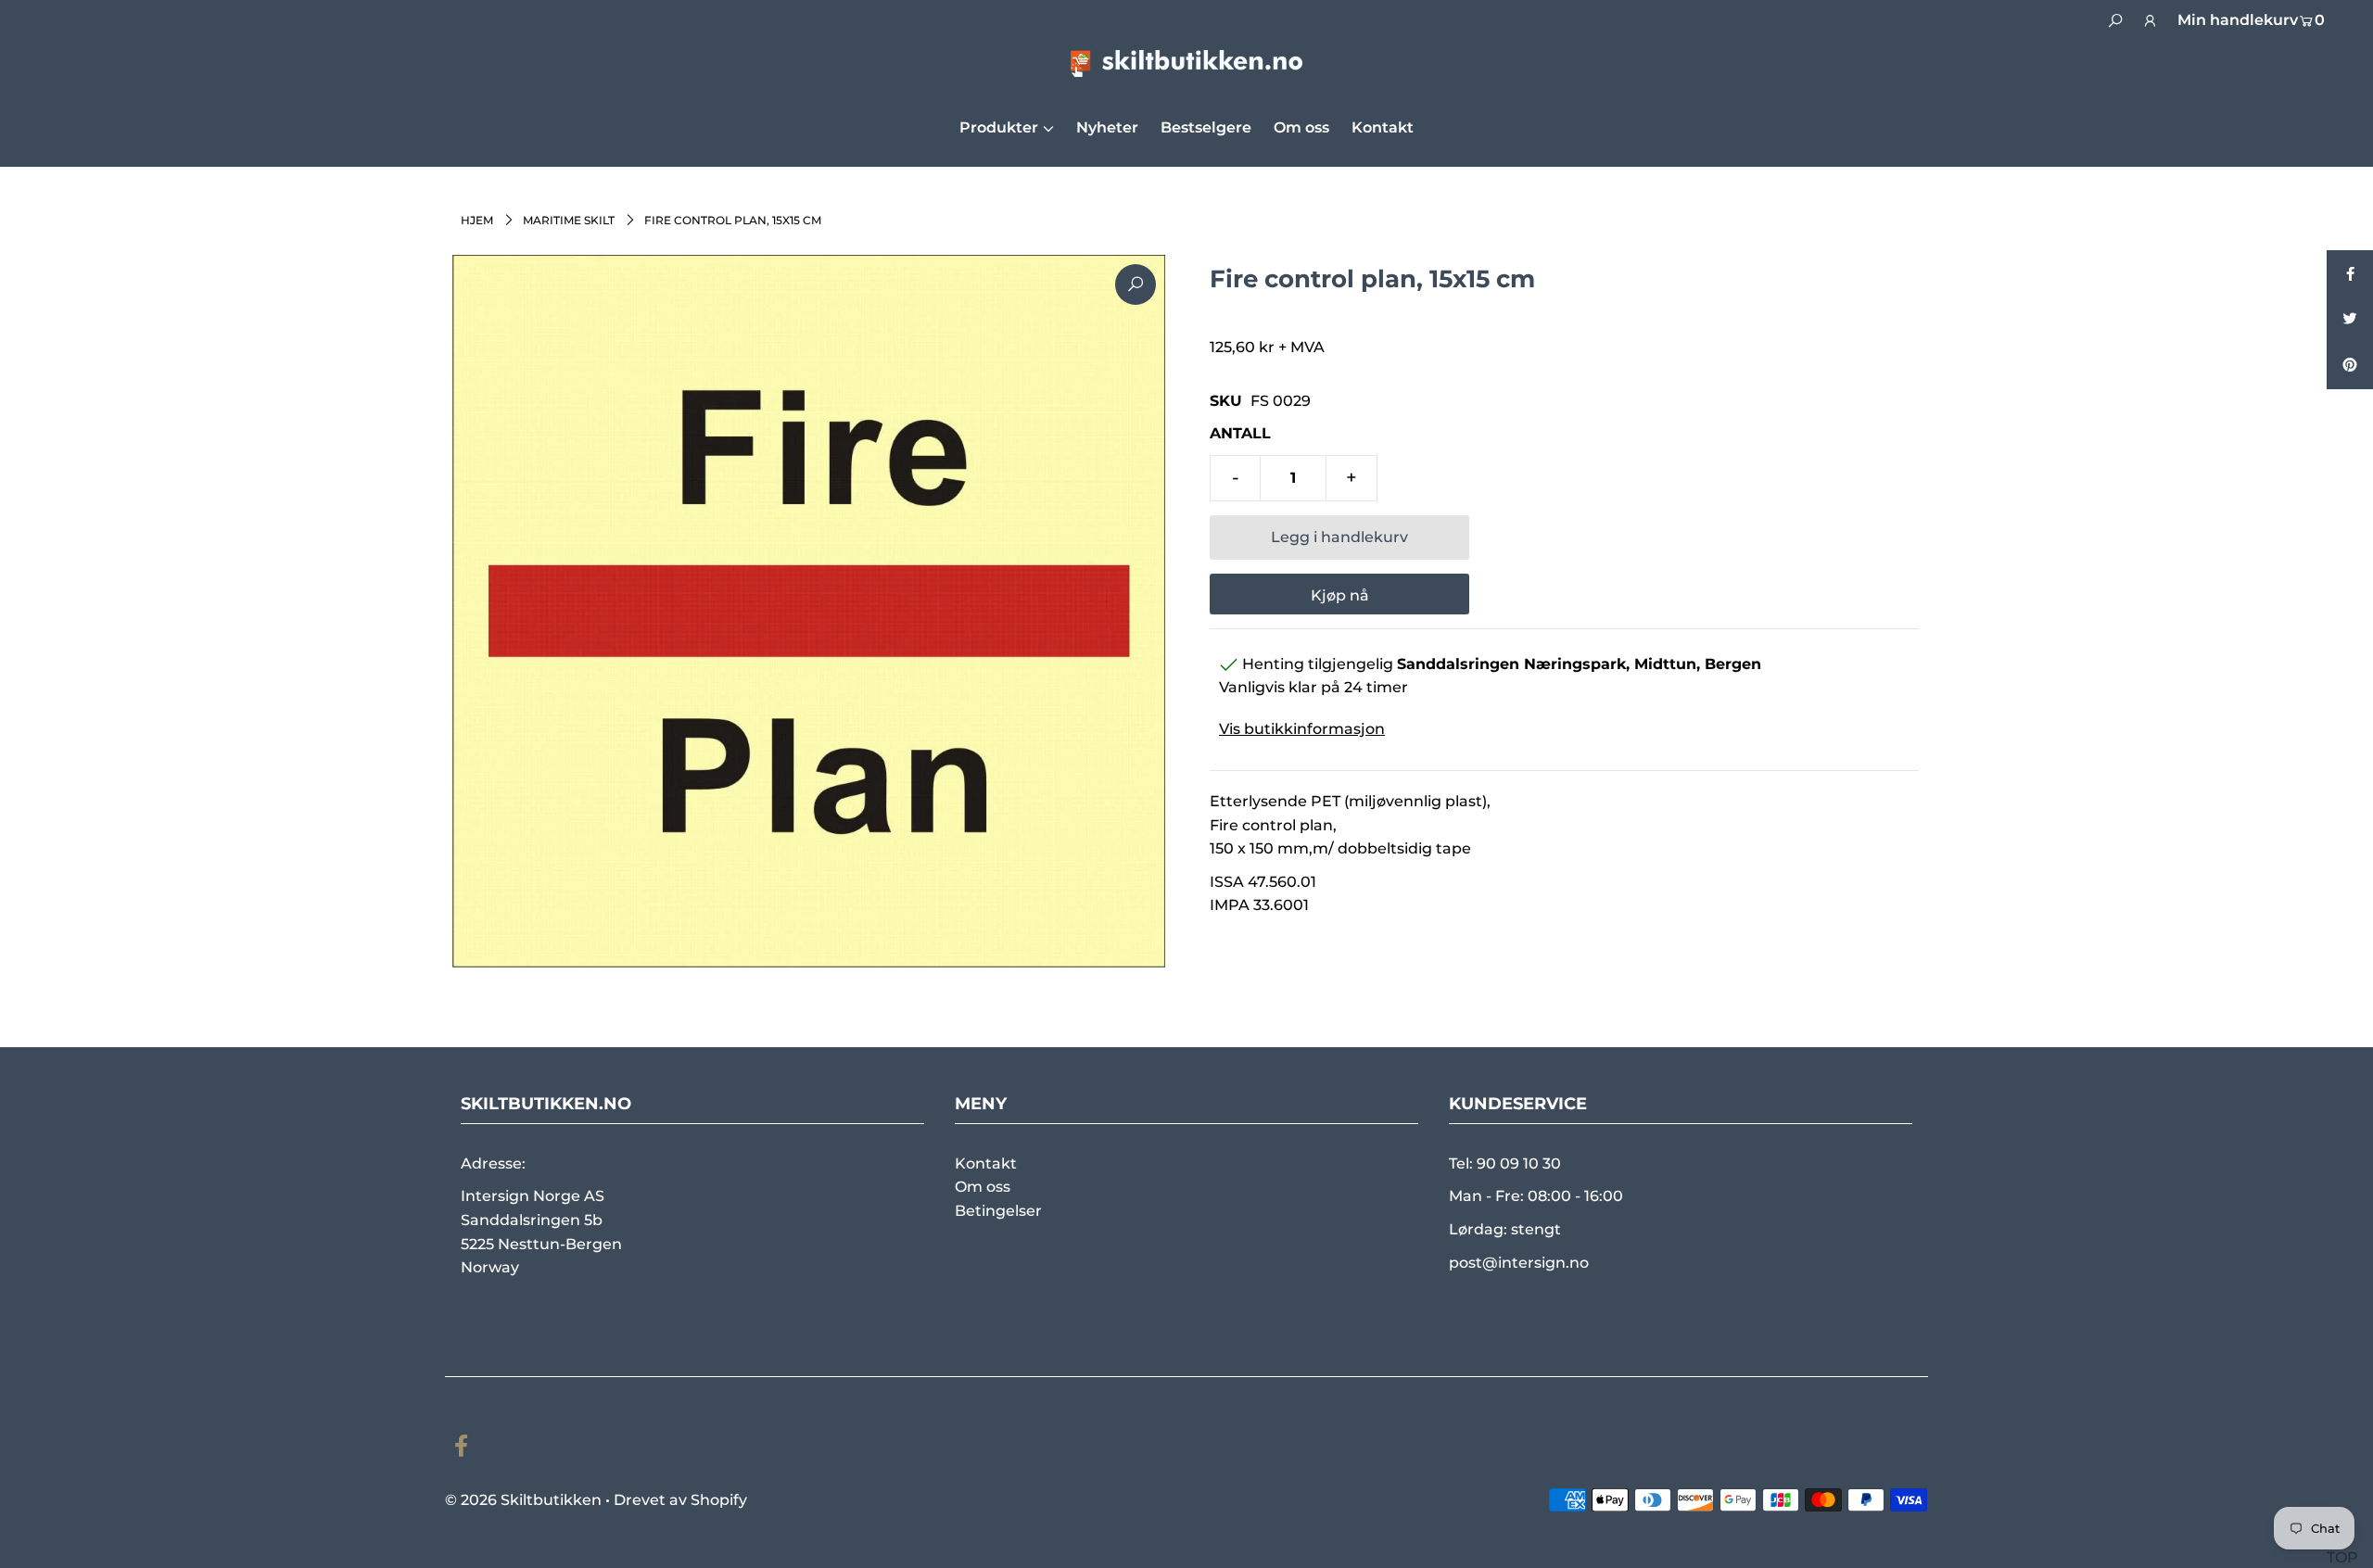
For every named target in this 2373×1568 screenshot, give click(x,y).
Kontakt (986, 1163)
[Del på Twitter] (2350, 320)
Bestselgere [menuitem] (1206, 127)
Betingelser (998, 1211)
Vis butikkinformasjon (1302, 729)
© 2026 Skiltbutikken (523, 1500)
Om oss (983, 1187)
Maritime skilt (569, 220)
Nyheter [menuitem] (1107, 127)
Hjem (477, 220)
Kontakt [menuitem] (1383, 127)
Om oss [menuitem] (1301, 127)
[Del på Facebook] (2350, 273)
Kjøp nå (1340, 595)
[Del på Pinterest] (2350, 366)
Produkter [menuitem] (999, 127)
